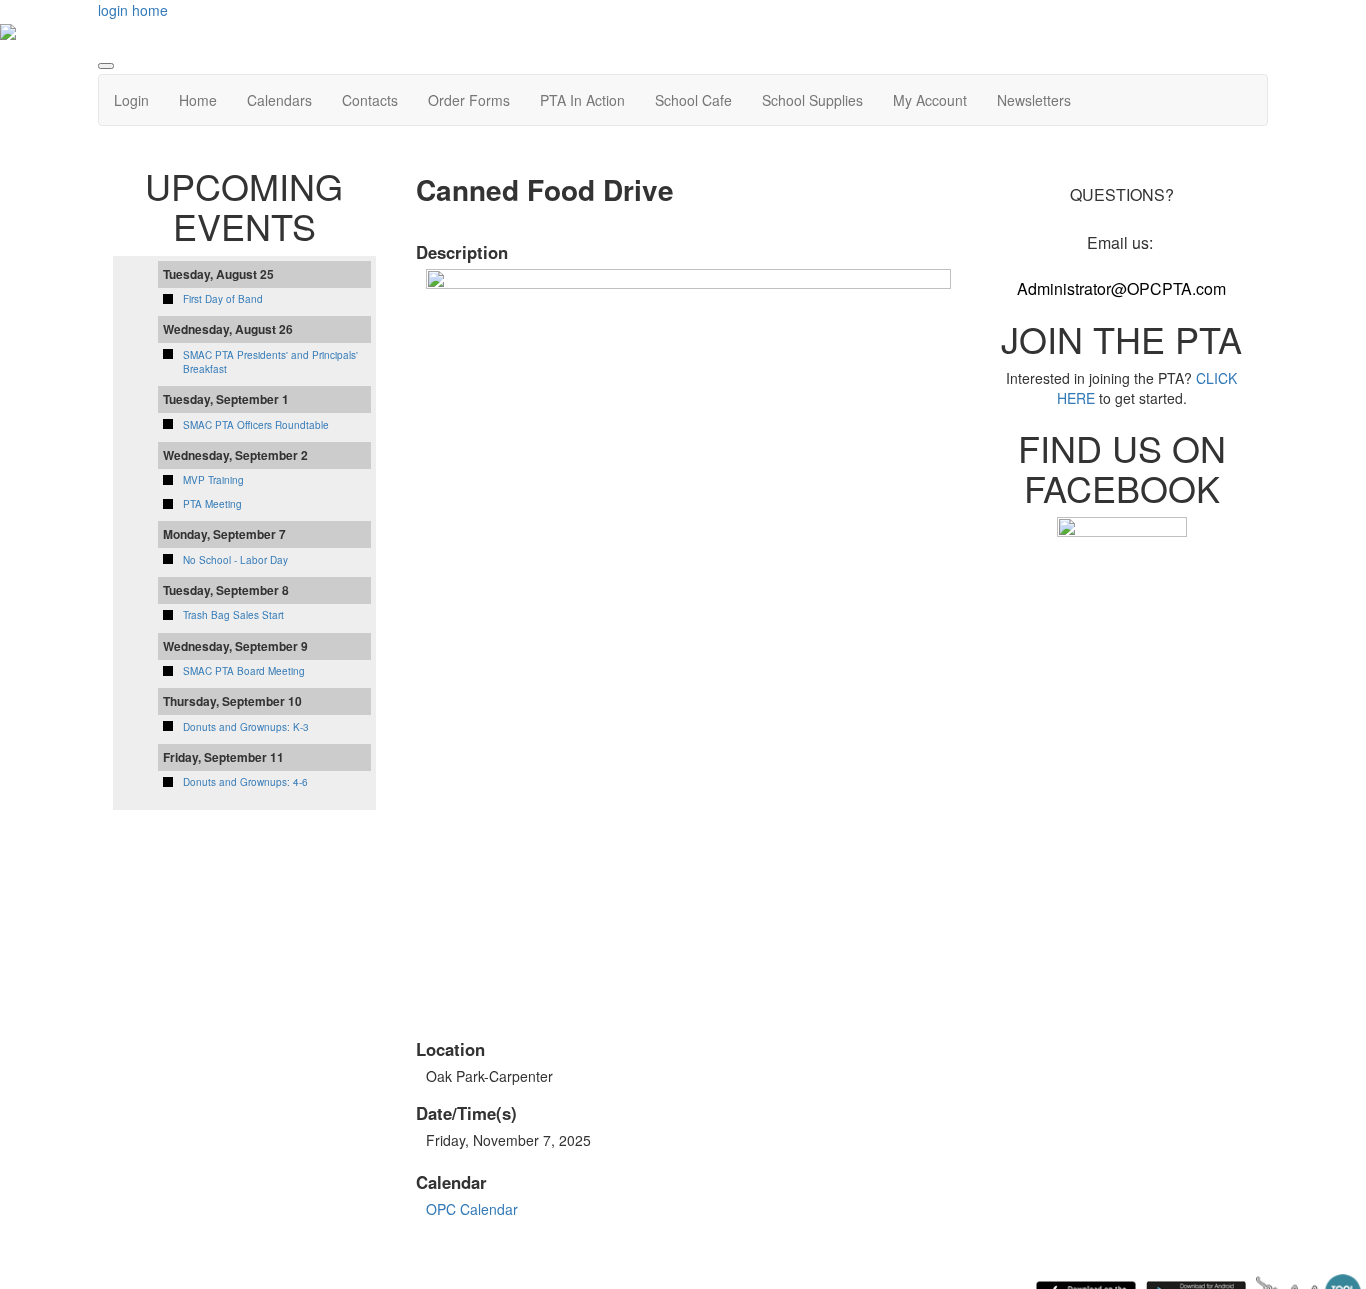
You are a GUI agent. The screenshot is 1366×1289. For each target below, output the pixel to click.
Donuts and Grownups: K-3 (246, 727)
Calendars (279, 100)
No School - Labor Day (235, 560)
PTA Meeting (212, 504)
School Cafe (693, 100)
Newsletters (1034, 100)
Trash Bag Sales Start (233, 615)
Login (131, 100)
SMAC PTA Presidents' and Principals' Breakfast (270, 362)
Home (198, 100)
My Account (930, 100)
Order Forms (469, 100)
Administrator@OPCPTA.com (1121, 288)
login (113, 10)
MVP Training (213, 480)
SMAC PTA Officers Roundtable (256, 425)
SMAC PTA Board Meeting (244, 671)
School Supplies (812, 100)
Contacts (370, 100)
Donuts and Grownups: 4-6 (245, 782)
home (150, 10)
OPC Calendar (472, 1209)
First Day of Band (223, 299)
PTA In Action (582, 100)
